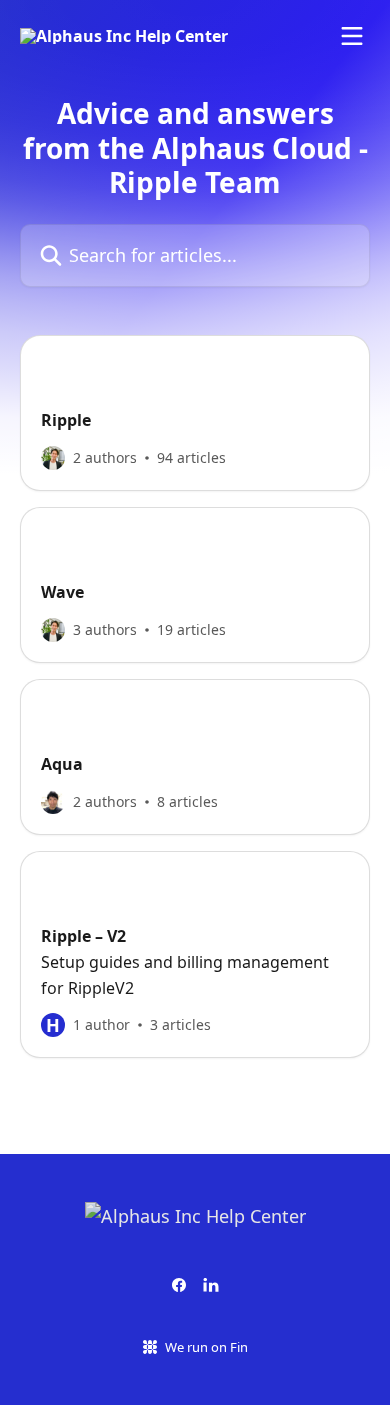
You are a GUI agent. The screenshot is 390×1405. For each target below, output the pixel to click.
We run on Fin (206, 1347)
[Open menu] (352, 36)
